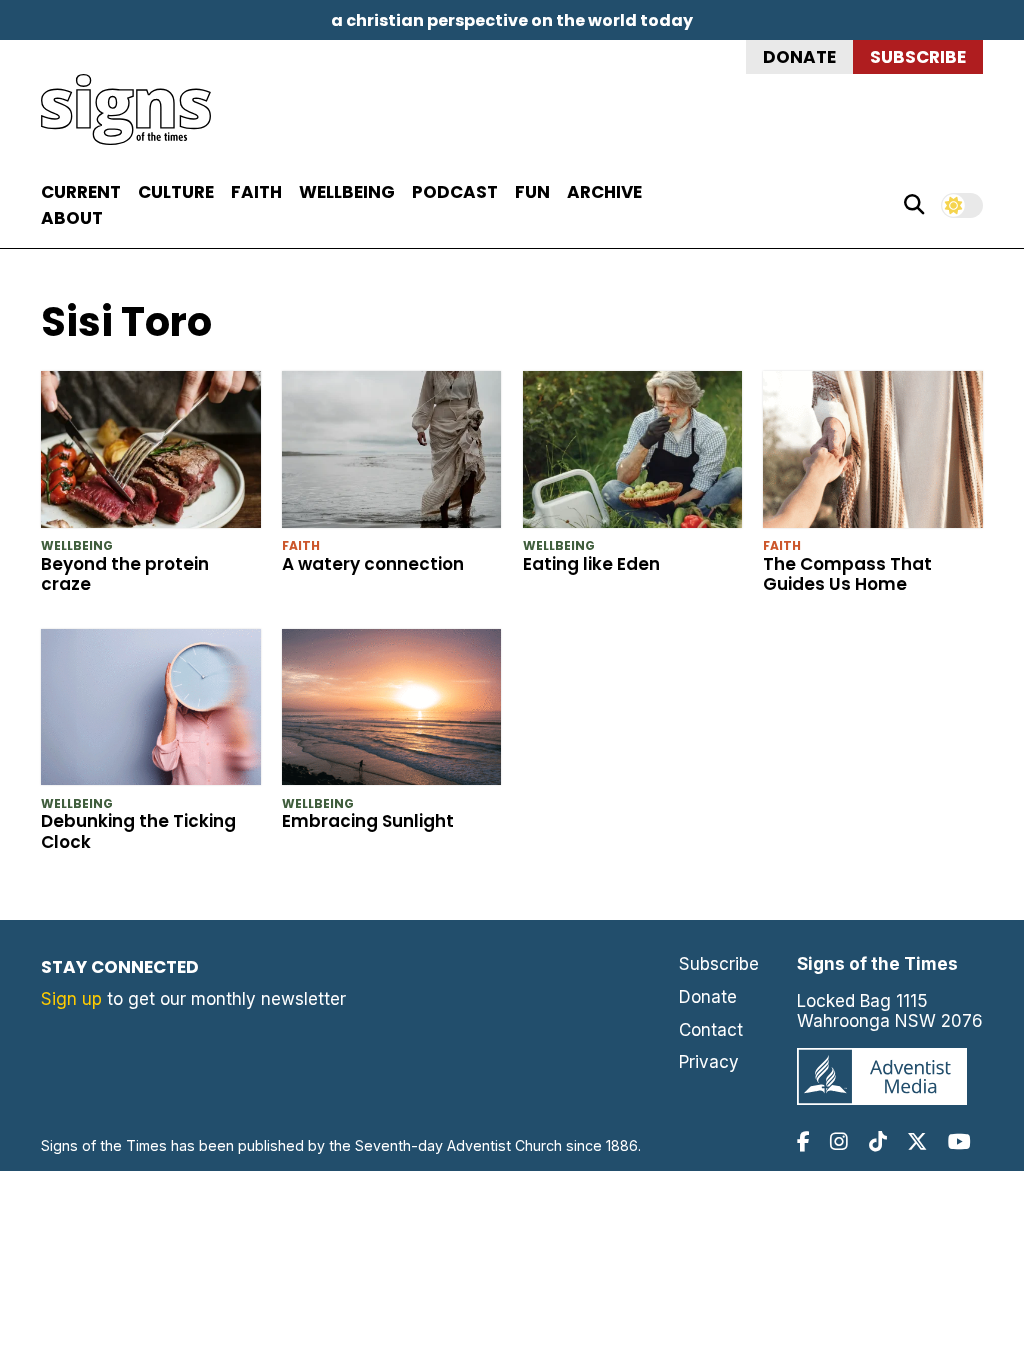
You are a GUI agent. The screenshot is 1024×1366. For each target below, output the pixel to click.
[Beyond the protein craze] (151, 453)
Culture (176, 192)
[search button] (914, 205)
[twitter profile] (917, 1141)
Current (81, 192)
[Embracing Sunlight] (392, 711)
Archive (604, 192)
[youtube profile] (959, 1141)
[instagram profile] (839, 1141)
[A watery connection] (392, 453)
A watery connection (373, 564)
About (72, 218)
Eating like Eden (591, 564)
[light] (962, 205)
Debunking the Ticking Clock (138, 831)
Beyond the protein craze (125, 574)
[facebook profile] (803, 1141)
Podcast (455, 192)
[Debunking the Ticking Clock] (151, 711)
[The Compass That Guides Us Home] (873, 453)
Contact (711, 1030)
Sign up (71, 999)
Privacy (709, 1062)
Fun (532, 192)
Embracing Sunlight (368, 821)
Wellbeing (347, 192)
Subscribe (918, 57)
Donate (799, 57)
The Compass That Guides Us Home (847, 574)
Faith (256, 192)
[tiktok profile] (878, 1141)
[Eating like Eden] (633, 453)
